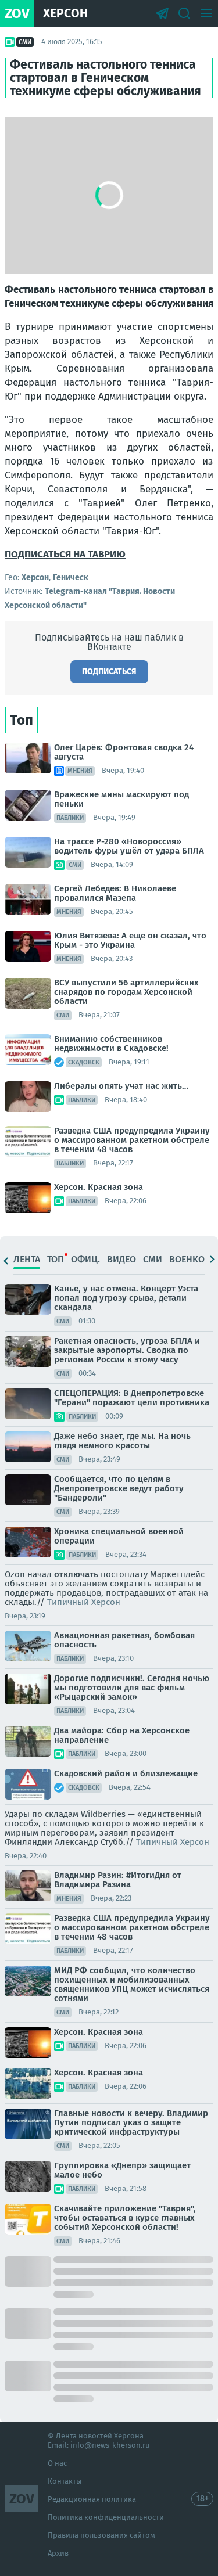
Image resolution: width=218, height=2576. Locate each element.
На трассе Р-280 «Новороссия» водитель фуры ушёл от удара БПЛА (129, 846)
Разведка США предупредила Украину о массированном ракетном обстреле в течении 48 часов (132, 1140)
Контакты (65, 2481)
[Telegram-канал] (162, 13)
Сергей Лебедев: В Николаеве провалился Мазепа (115, 893)
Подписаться (109, 672)
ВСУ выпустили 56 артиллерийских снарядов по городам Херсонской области (126, 992)
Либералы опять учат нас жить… (121, 1086)
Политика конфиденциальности (106, 2517)
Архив (58, 2553)
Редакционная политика (92, 2499)
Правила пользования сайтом (101, 2535)
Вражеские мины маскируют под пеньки (121, 799)
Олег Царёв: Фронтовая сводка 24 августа (124, 752)
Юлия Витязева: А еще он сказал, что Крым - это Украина (130, 940)
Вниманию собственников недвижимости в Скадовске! (111, 1044)
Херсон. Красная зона (99, 1187)
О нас (57, 2463)
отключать (76, 1574)
